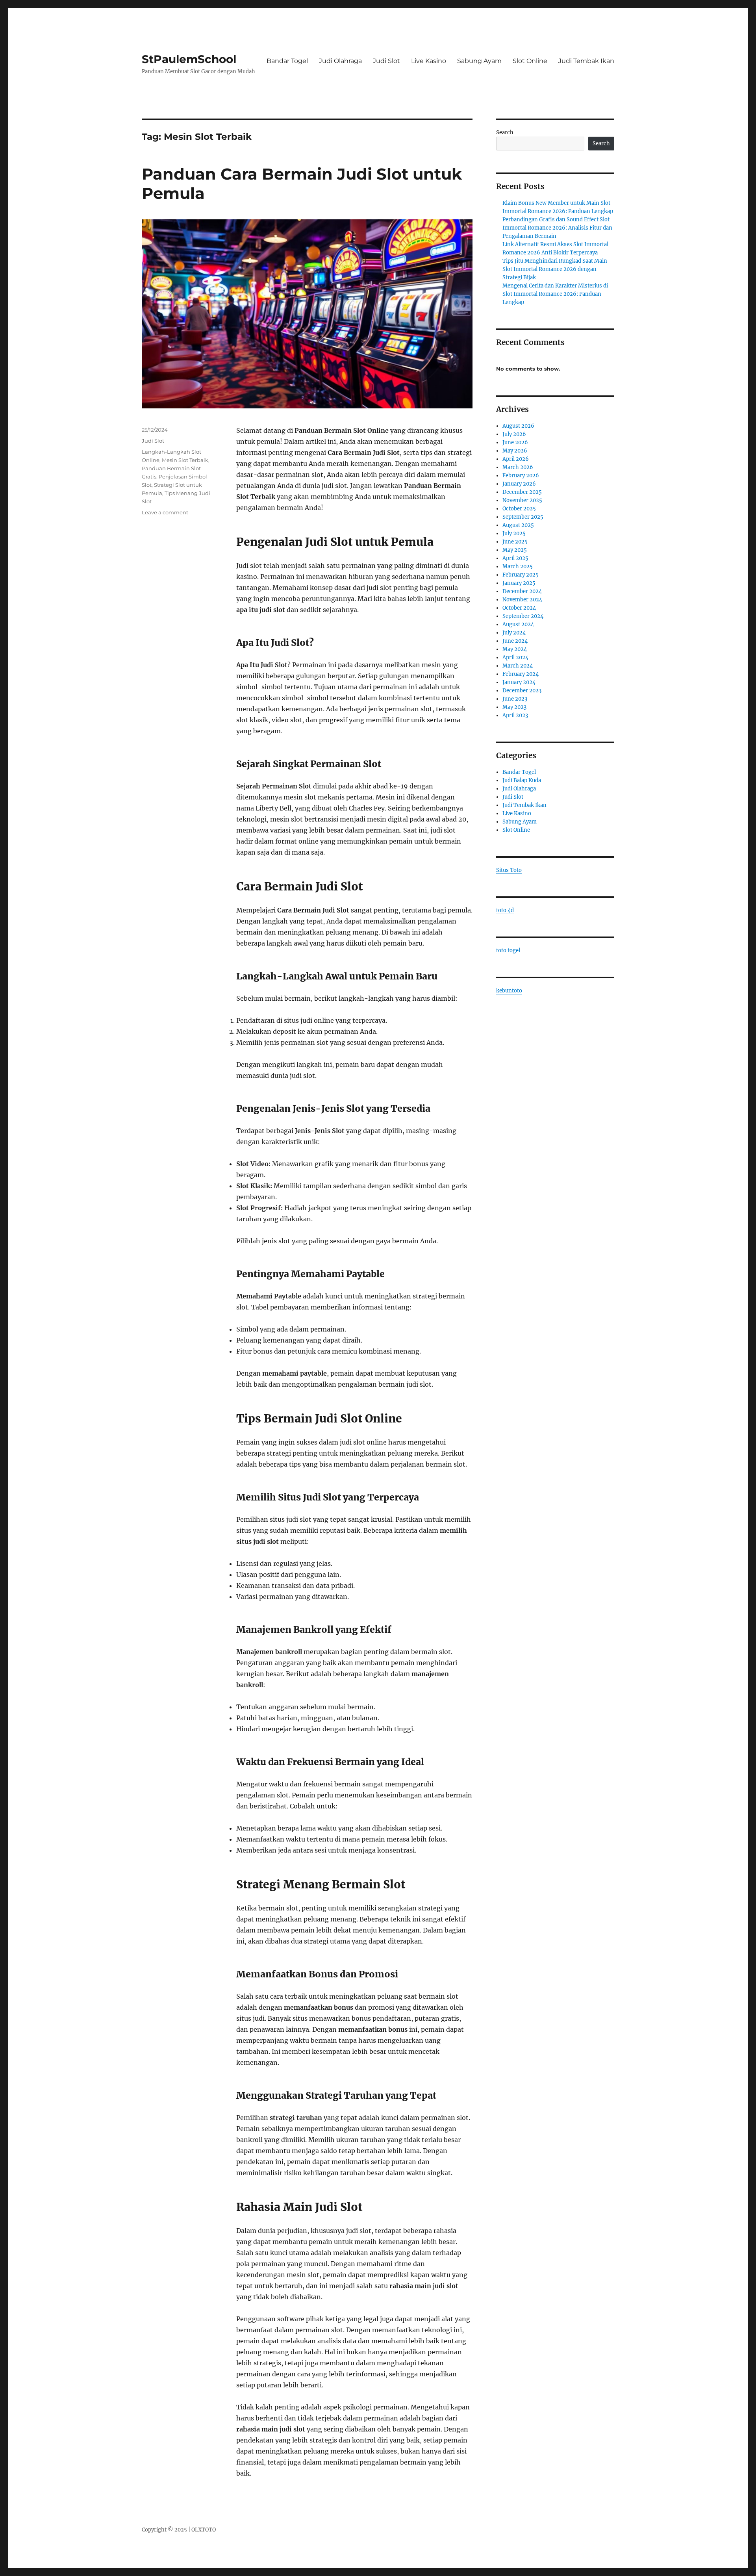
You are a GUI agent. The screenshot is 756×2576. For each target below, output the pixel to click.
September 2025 (523, 517)
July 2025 (514, 533)
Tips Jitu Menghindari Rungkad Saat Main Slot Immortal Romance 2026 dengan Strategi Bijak (555, 269)
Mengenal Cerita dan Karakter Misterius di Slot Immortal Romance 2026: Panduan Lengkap (555, 294)
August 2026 (518, 426)
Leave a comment (165, 512)
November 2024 (522, 600)
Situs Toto (509, 870)
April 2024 (515, 657)
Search (505, 133)
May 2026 (515, 451)
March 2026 (518, 467)
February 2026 (521, 476)
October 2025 (519, 509)
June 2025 (515, 542)
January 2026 (519, 484)
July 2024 (514, 633)
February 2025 (521, 575)
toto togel (508, 950)
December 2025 (522, 492)
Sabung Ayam (479, 61)
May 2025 (515, 550)
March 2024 (518, 666)
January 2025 (519, 583)
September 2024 (523, 616)
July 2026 (514, 434)
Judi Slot (386, 61)
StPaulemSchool (189, 59)
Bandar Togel (287, 61)
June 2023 (515, 699)
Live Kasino (429, 61)
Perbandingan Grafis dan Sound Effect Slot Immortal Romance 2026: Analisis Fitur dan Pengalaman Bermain (557, 228)
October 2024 (519, 608)
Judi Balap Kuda (522, 780)
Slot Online (530, 61)
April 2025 (515, 558)
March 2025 (518, 567)
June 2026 (515, 442)
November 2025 (522, 500)
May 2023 (514, 707)
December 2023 (522, 691)
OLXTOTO (204, 2530)
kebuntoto (509, 991)
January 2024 (519, 682)
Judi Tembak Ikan (586, 61)
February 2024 (521, 674)
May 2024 (515, 649)
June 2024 (515, 641)
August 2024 (518, 624)
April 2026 (516, 459)
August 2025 (518, 525)
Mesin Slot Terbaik (185, 460)
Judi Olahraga (340, 61)
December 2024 (522, 591)
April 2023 (515, 715)
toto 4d (505, 910)
